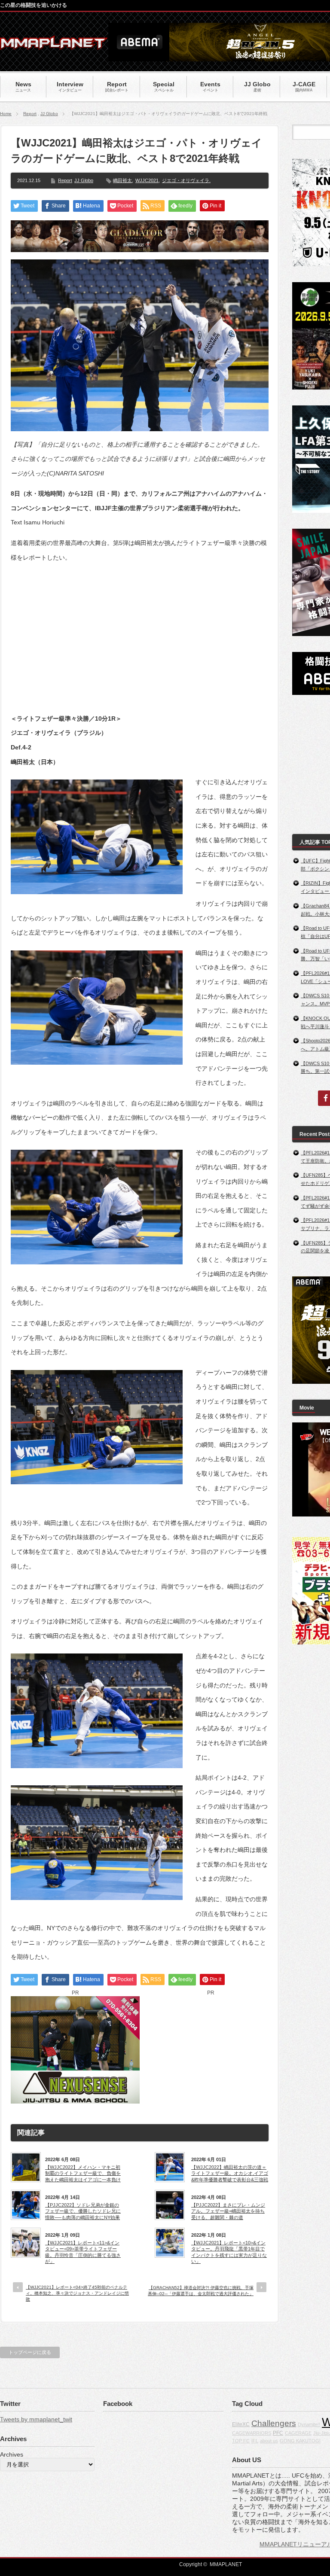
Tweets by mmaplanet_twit (36, 2419)
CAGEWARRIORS (252, 2433)
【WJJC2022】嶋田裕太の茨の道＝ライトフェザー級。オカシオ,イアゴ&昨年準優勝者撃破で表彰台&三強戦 (230, 2173)
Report (30, 114)
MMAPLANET (226, 2564)
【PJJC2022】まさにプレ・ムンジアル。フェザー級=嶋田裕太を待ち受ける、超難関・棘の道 (228, 2211)
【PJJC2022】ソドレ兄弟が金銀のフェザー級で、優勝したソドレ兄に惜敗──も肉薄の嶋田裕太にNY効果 (83, 2211)
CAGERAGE (298, 2433)
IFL (255, 2441)
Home (6, 114)
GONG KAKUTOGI (300, 2441)
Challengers (274, 2423)
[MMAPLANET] (54, 45)
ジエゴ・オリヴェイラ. (186, 180)
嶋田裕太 (122, 180)
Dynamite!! (309, 2424)
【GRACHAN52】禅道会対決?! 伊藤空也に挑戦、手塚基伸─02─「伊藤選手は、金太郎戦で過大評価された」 (201, 2291)
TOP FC (241, 2441)
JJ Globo (49, 114)
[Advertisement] (140, 631)
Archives (12, 2454)
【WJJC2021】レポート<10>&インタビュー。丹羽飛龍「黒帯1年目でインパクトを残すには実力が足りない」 (229, 2252)
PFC (278, 2433)
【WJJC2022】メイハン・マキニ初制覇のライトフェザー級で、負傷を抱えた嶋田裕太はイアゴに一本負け (83, 2173)
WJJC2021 (147, 180)
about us (269, 2441)
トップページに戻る (30, 2352)
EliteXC (241, 2424)
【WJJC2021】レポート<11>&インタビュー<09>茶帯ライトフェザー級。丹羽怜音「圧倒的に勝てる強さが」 (83, 2252)
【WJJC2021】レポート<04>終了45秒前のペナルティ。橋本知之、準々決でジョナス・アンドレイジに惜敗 (77, 2293)
